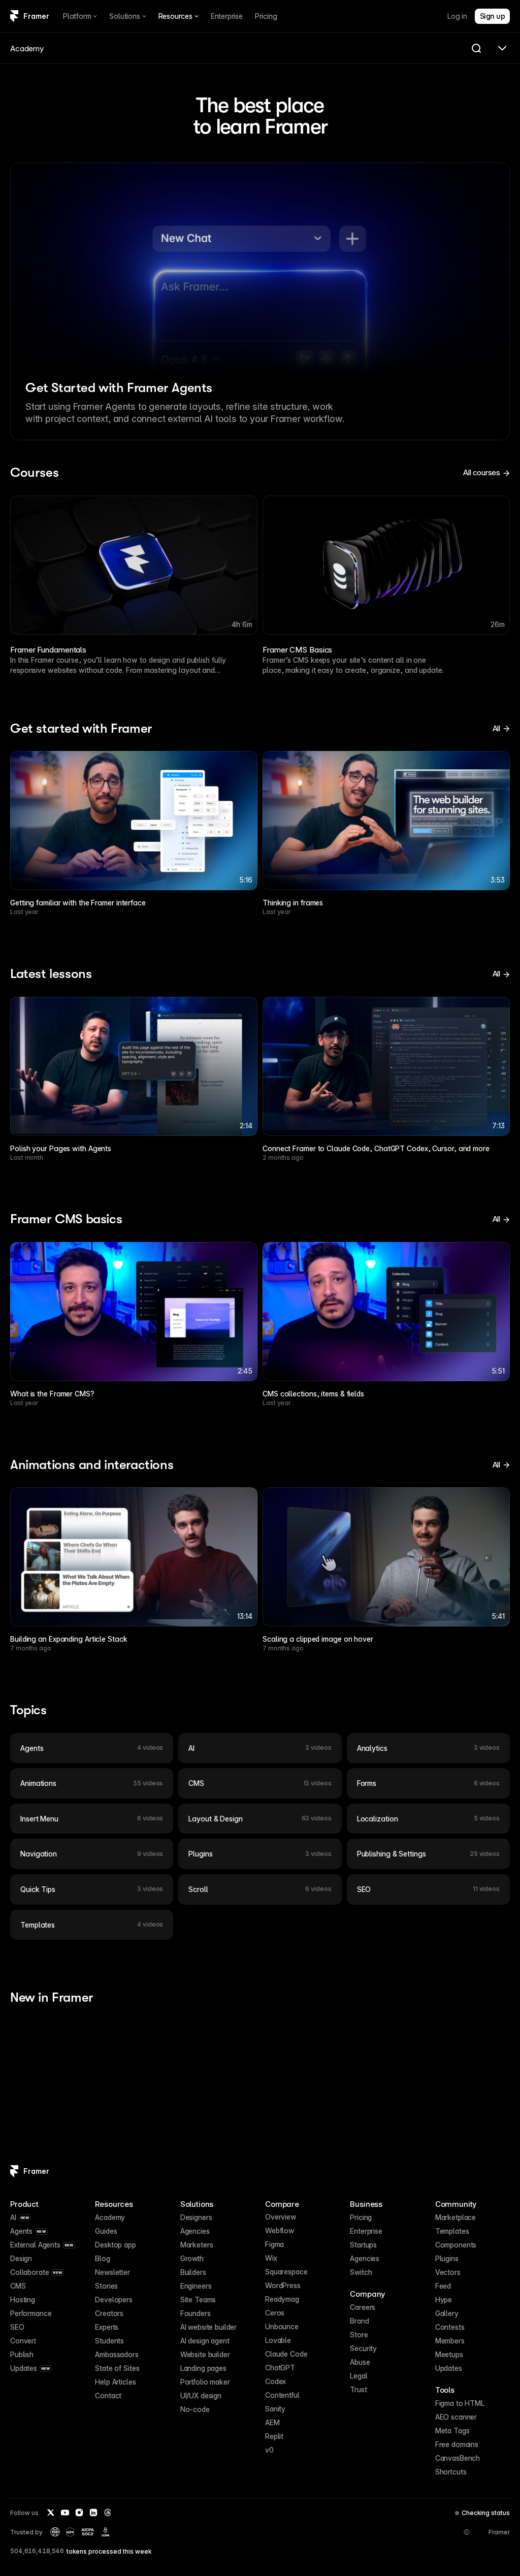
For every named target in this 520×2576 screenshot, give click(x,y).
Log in (457, 16)
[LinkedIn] (93, 2513)
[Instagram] (79, 2513)
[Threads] (108, 2513)
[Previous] (28, 565)
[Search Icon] (476, 48)
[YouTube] (65, 2513)
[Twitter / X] (51, 2513)
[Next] (492, 565)
